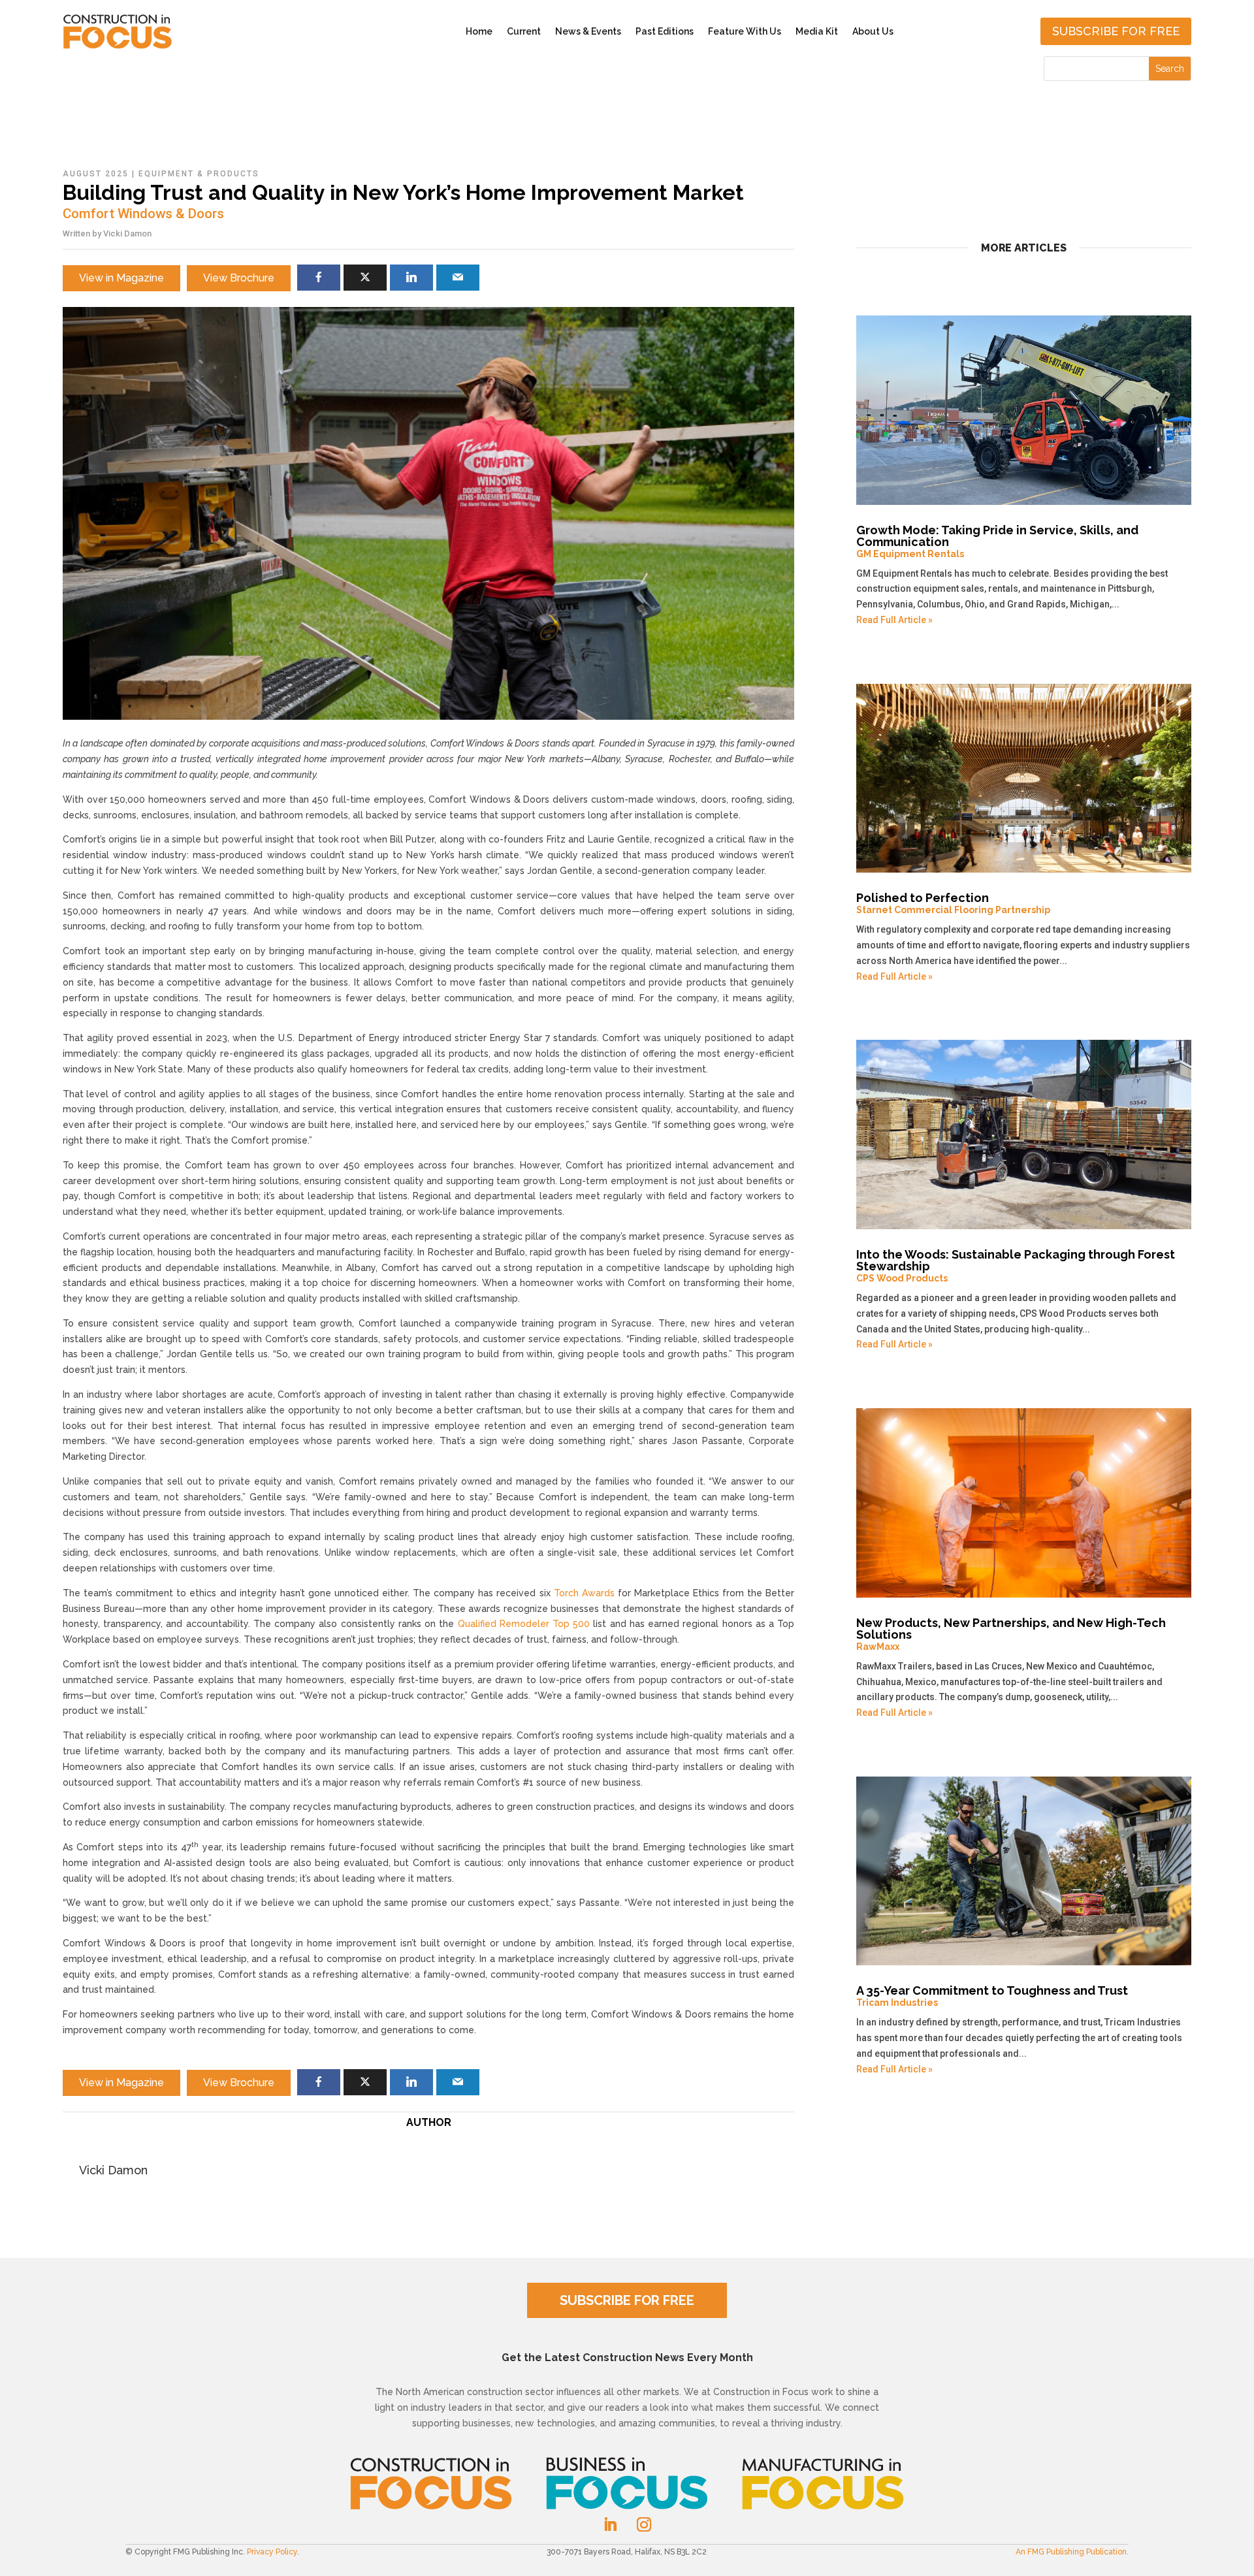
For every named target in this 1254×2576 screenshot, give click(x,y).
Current (524, 31)
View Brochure (239, 278)
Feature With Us (745, 31)
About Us (873, 31)
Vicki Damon (127, 233)
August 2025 (96, 174)
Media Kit (817, 31)
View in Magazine (121, 278)
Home (479, 31)
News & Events (588, 31)
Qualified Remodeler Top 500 (524, 1624)
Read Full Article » (894, 620)
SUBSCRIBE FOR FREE (627, 2300)
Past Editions (665, 31)
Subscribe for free (1116, 31)
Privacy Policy (272, 2552)
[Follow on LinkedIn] (610, 2524)
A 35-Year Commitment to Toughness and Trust (992, 1996)
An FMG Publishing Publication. (1072, 2552)
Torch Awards (584, 1593)
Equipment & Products (199, 174)
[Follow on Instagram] (644, 2524)
